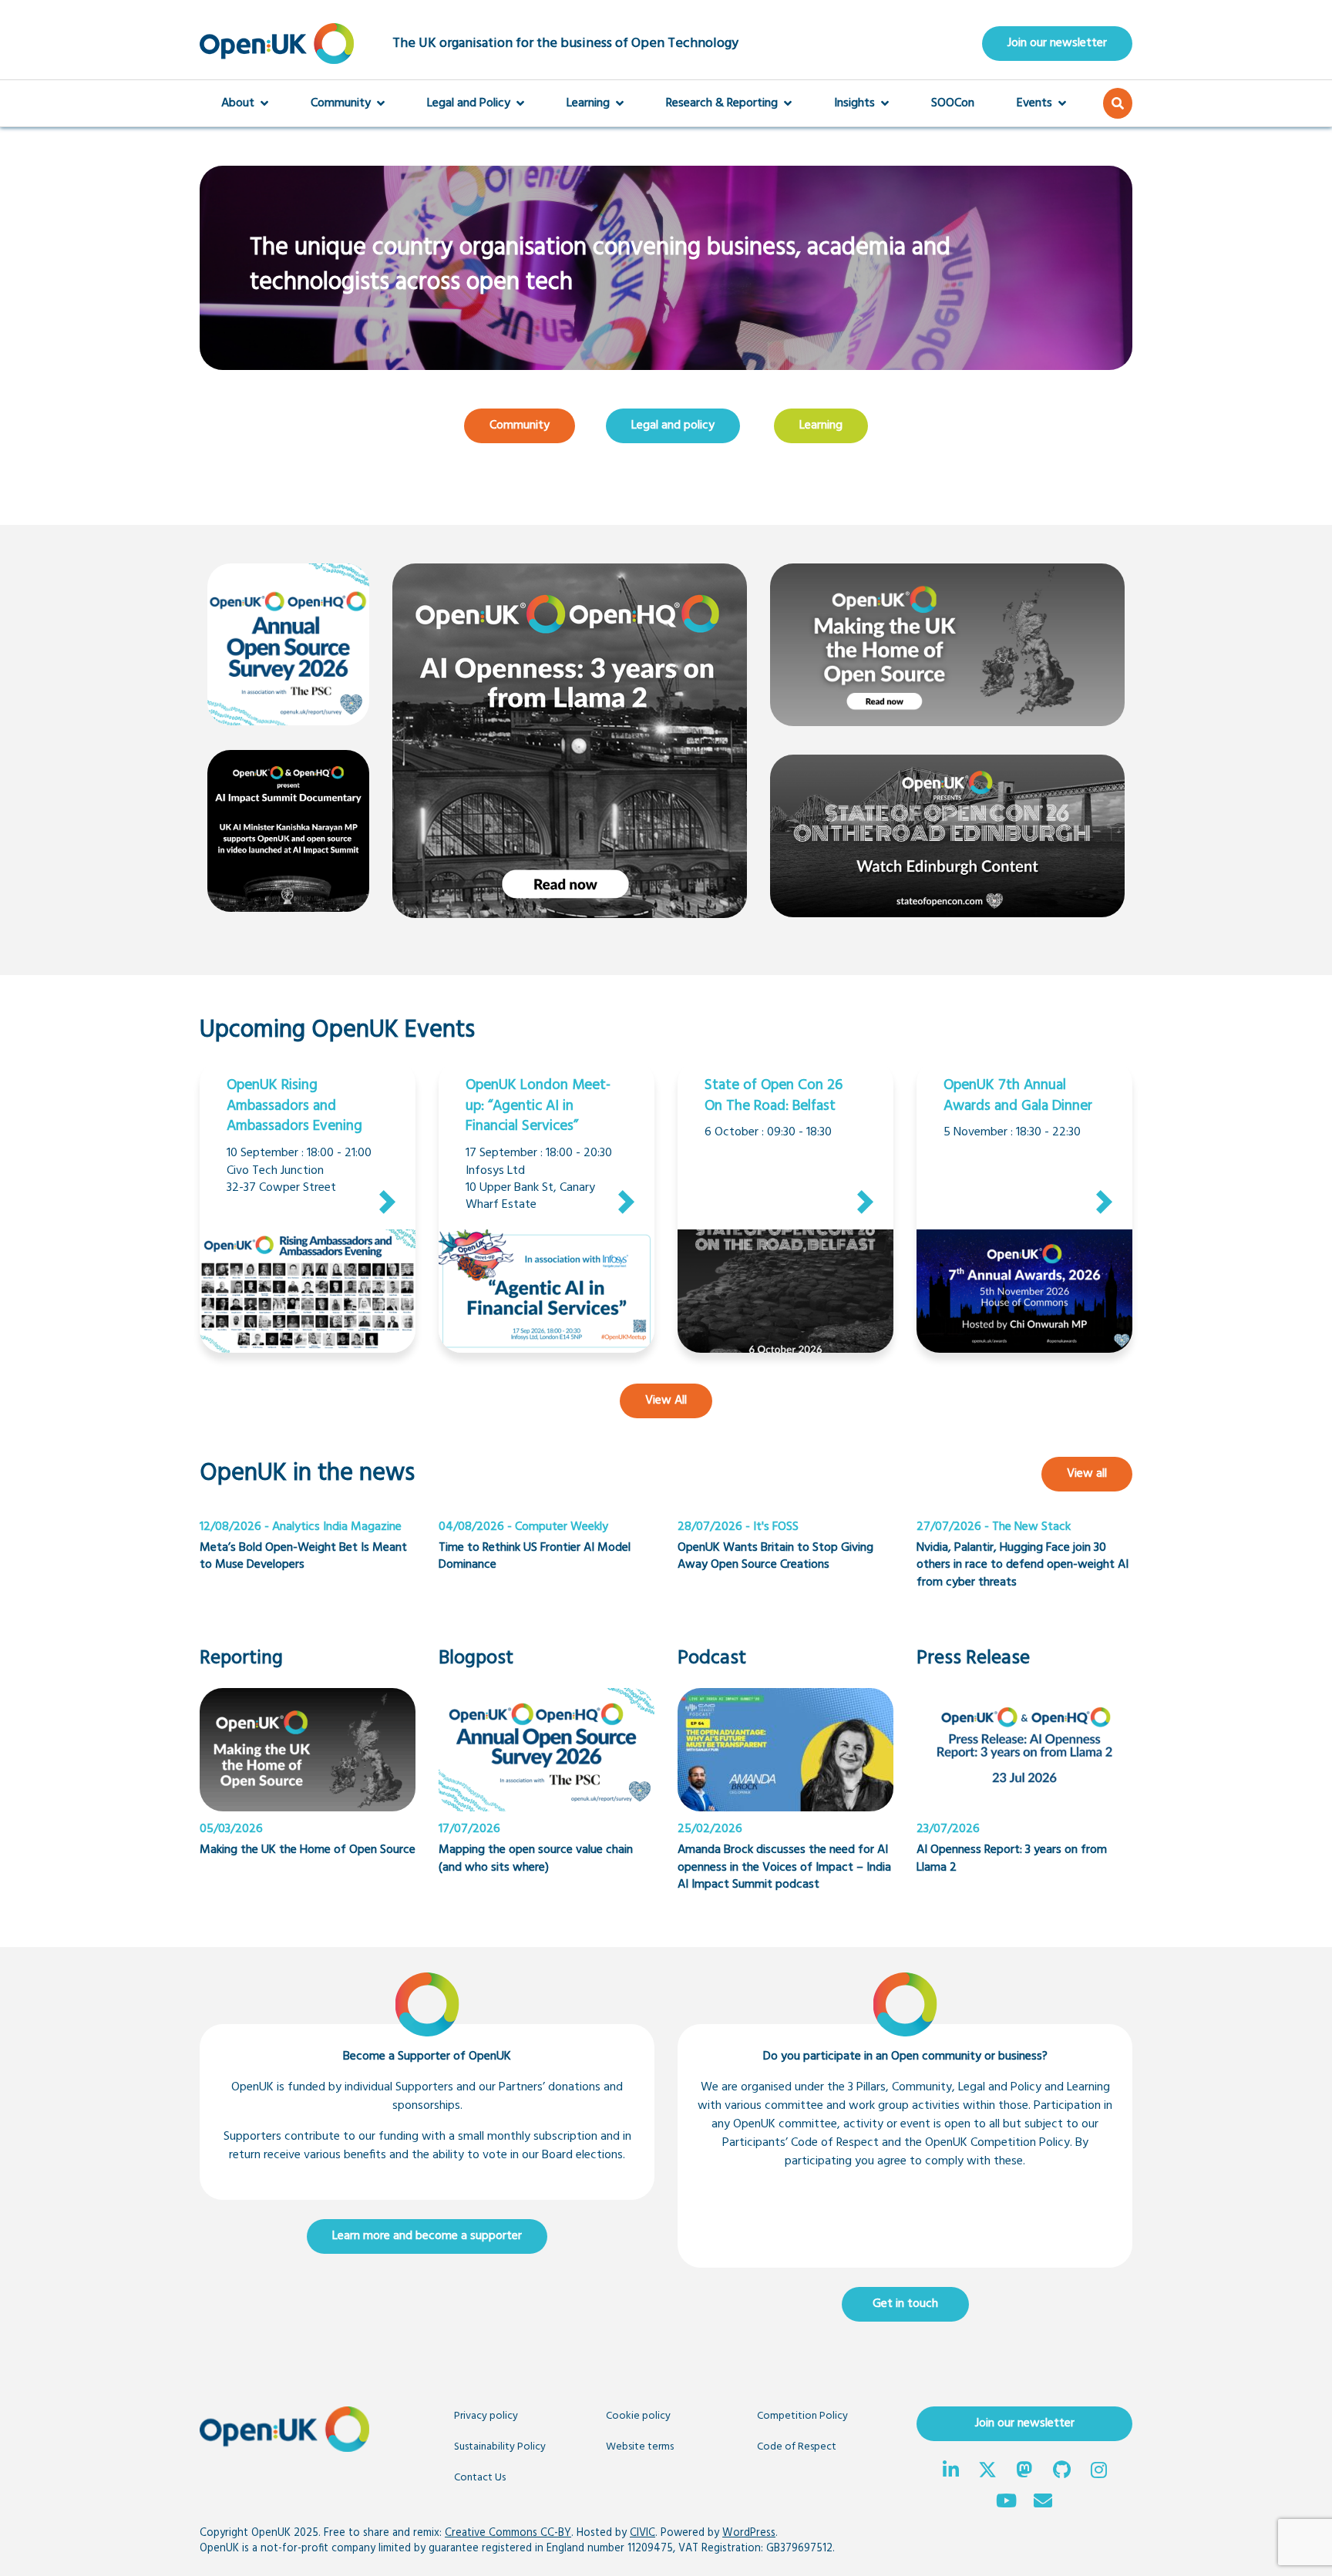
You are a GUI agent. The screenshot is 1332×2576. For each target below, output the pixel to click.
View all (1087, 1474)
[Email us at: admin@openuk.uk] (1043, 2503)
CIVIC (642, 2533)
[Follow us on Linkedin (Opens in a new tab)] (950, 2472)
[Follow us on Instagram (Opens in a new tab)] (1098, 2472)
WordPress (749, 2533)
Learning (588, 103)
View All (653, 1400)
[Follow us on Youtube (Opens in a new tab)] (1006, 2503)
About (238, 103)
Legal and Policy (469, 103)
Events (1034, 103)
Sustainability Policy (500, 2447)
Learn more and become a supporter (427, 2236)
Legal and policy (673, 425)
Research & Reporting (722, 103)
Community (341, 103)
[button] (1118, 103)
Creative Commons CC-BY (508, 2533)
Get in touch (905, 2304)
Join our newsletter (1057, 43)
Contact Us (480, 2478)
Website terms (640, 2447)
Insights (854, 103)
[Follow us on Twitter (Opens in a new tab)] (987, 2472)
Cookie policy (638, 2416)
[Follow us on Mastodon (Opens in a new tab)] (1024, 2472)
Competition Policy (802, 2416)
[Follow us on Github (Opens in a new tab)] (1061, 2472)
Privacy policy (486, 2416)
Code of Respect (797, 2447)
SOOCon (953, 103)
